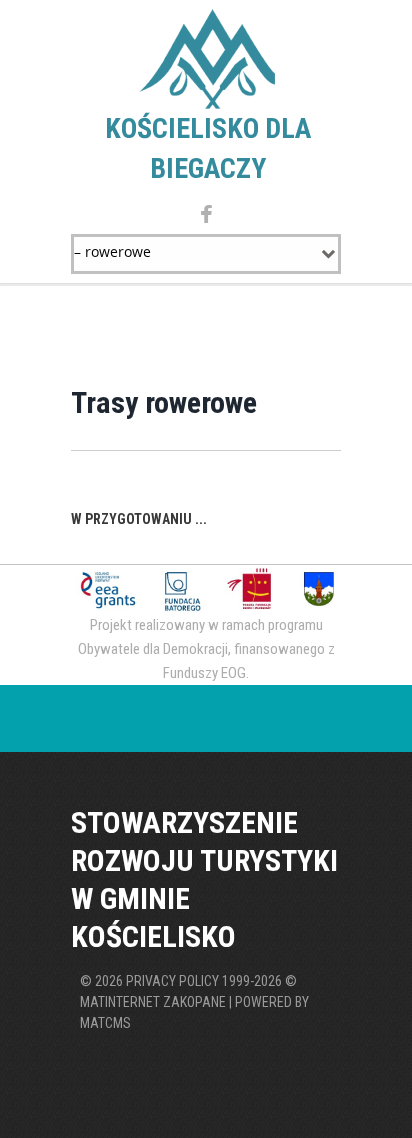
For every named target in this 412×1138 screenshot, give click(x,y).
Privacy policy (172, 981)
